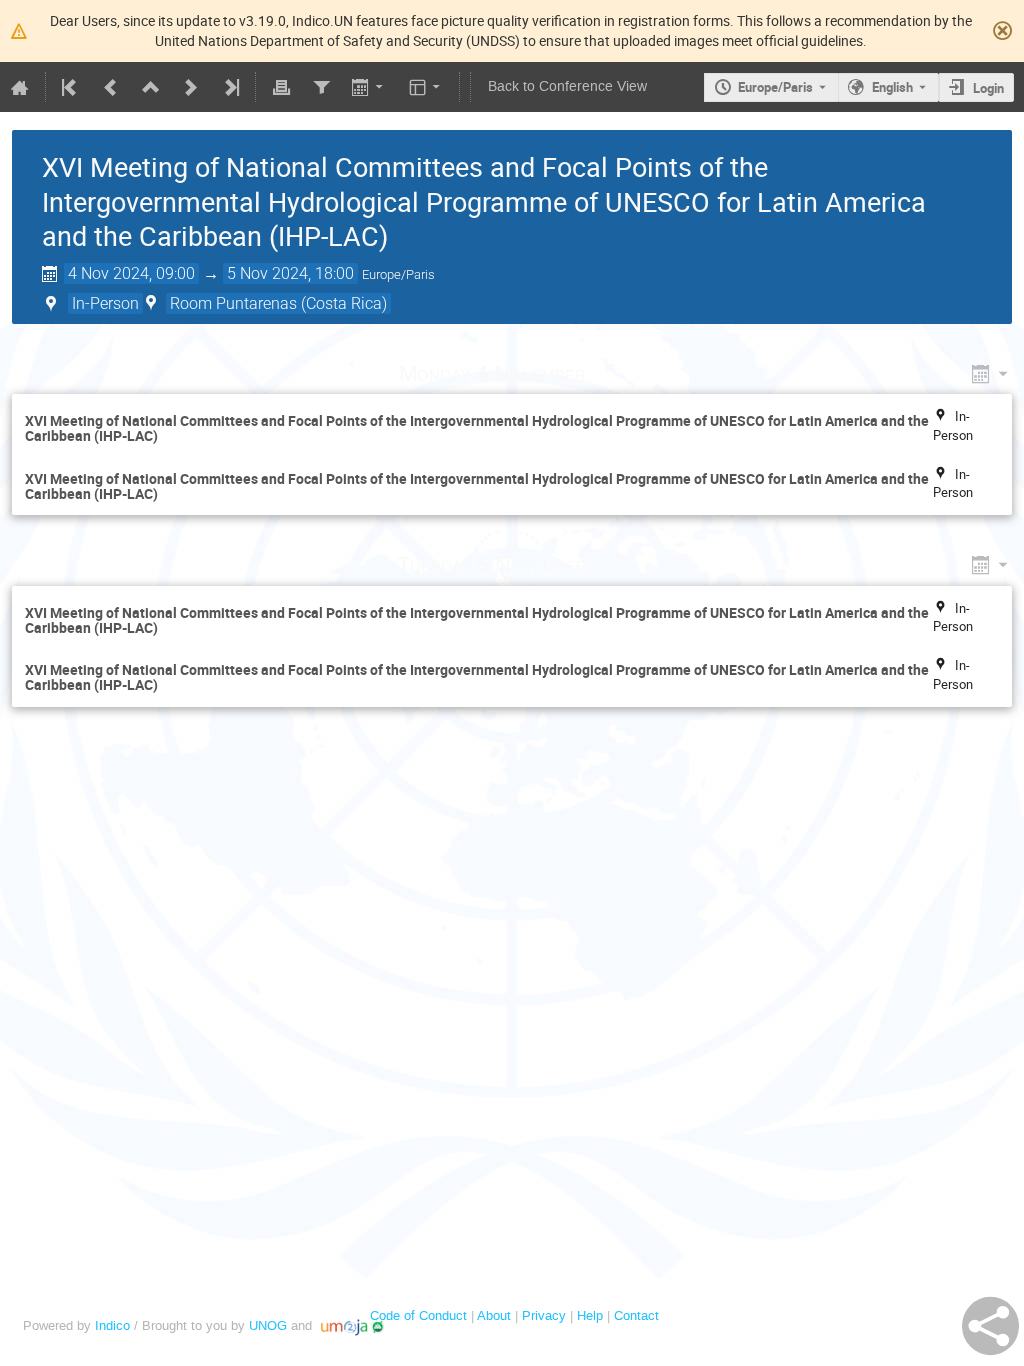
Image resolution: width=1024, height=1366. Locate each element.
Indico (112, 1325)
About (494, 1315)
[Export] (369, 87)
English (892, 87)
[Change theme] (426, 87)
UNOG (268, 1325)
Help (590, 1315)
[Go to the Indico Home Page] (20, 87)
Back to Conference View (567, 86)
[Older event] (111, 87)
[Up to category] (151, 87)
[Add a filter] (321, 87)
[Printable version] (281, 87)
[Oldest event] (71, 87)
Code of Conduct (418, 1315)
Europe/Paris (775, 87)
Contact (636, 1315)
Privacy (544, 1315)
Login (988, 88)
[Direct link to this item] (614, 373)
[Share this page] (990, 1326)
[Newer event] (191, 87)
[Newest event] (230, 87)
